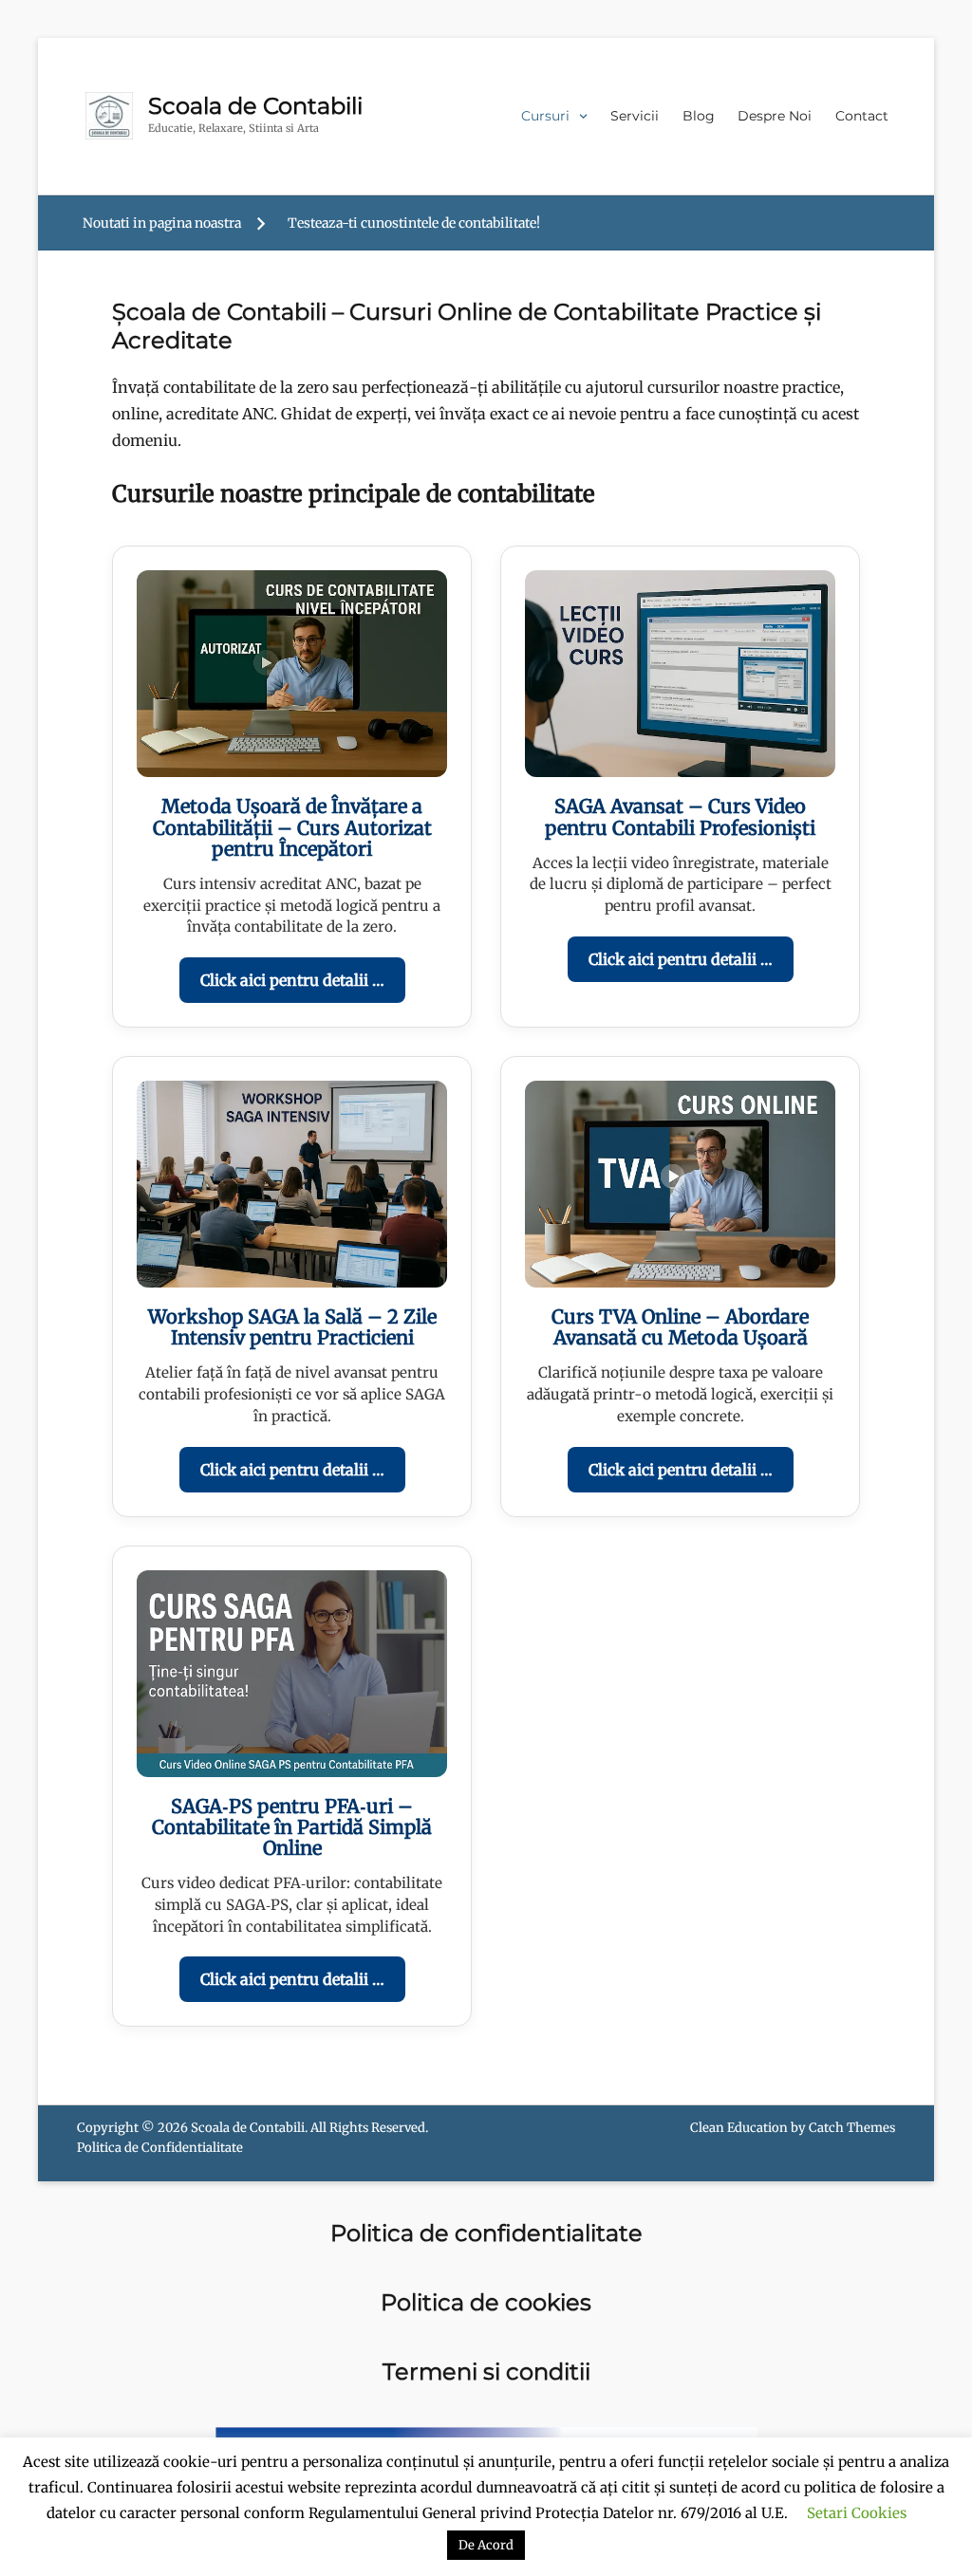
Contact (862, 116)
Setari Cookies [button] (857, 2513)
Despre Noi (775, 116)
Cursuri (545, 116)
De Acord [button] (486, 2545)
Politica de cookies (486, 2302)
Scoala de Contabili (255, 106)
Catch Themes (852, 2128)
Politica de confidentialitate (486, 2233)
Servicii (635, 116)
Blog (699, 116)
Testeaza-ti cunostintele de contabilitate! (414, 223)
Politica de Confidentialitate (160, 2148)
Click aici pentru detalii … (292, 980)
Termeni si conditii (486, 2372)
